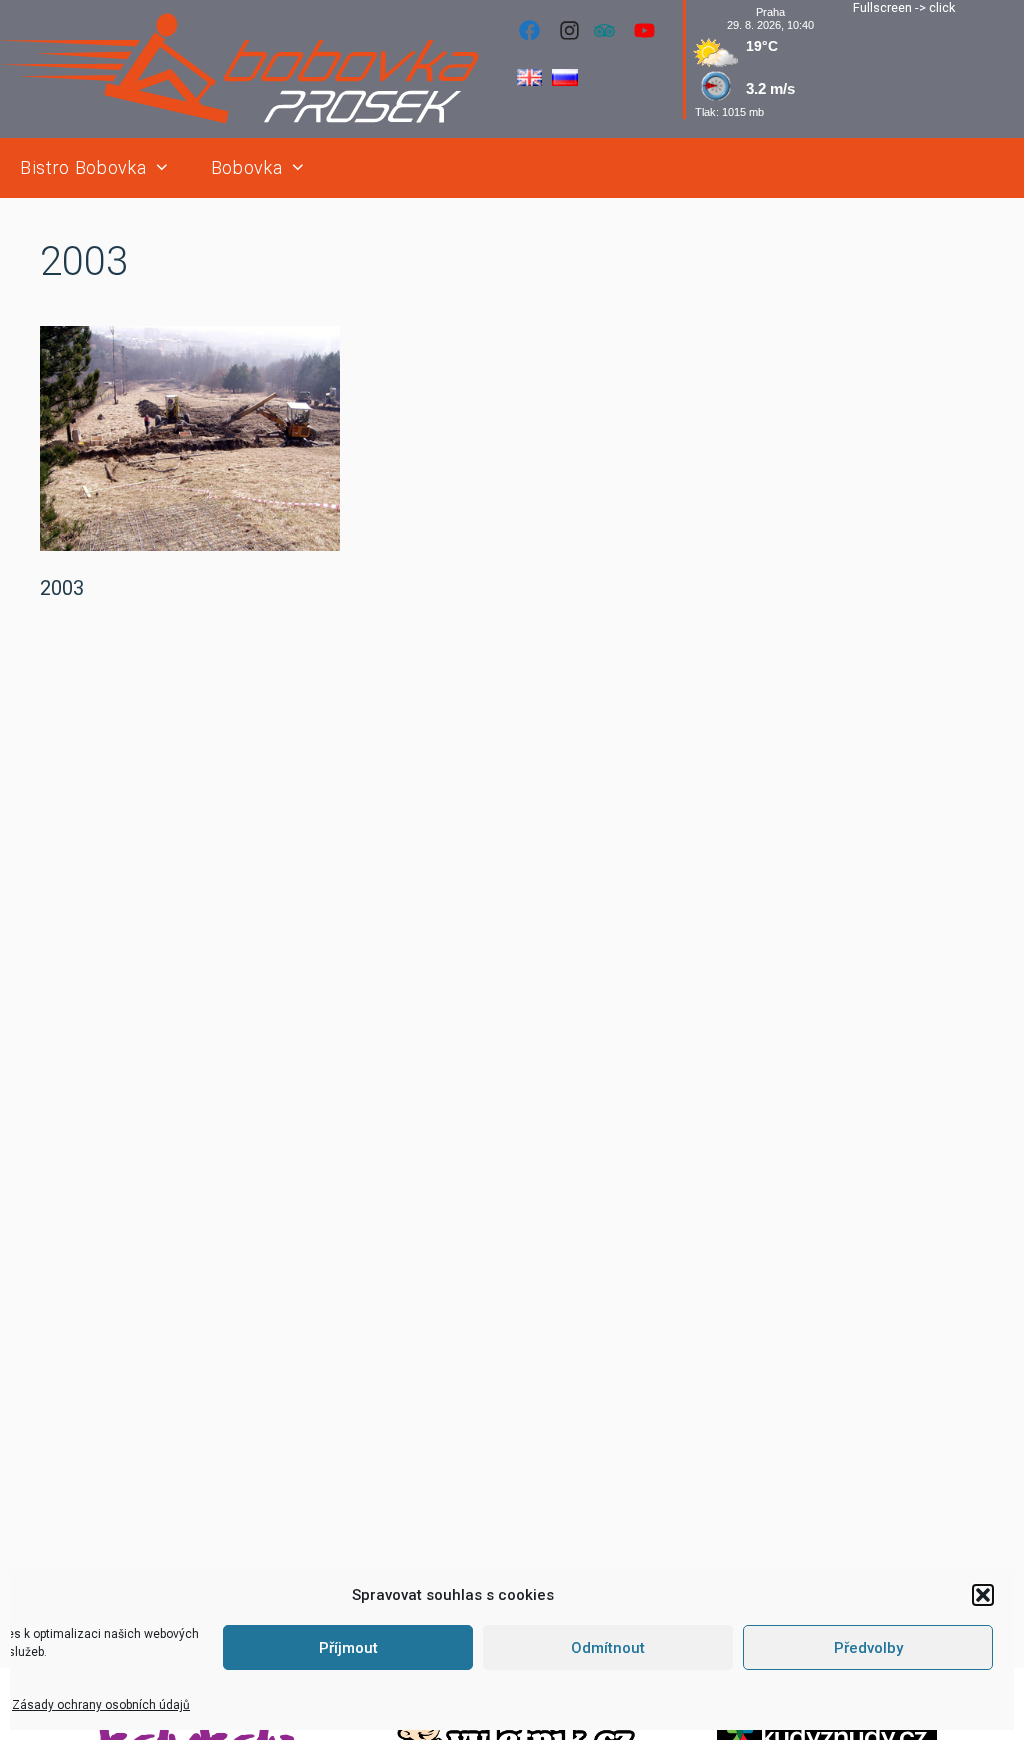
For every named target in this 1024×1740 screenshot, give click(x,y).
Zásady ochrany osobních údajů (101, 1705)
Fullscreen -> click (904, 7)
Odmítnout (608, 1648)
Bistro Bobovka (83, 167)
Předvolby (868, 1648)
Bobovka (247, 167)
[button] (983, 1595)
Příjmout (348, 1648)
